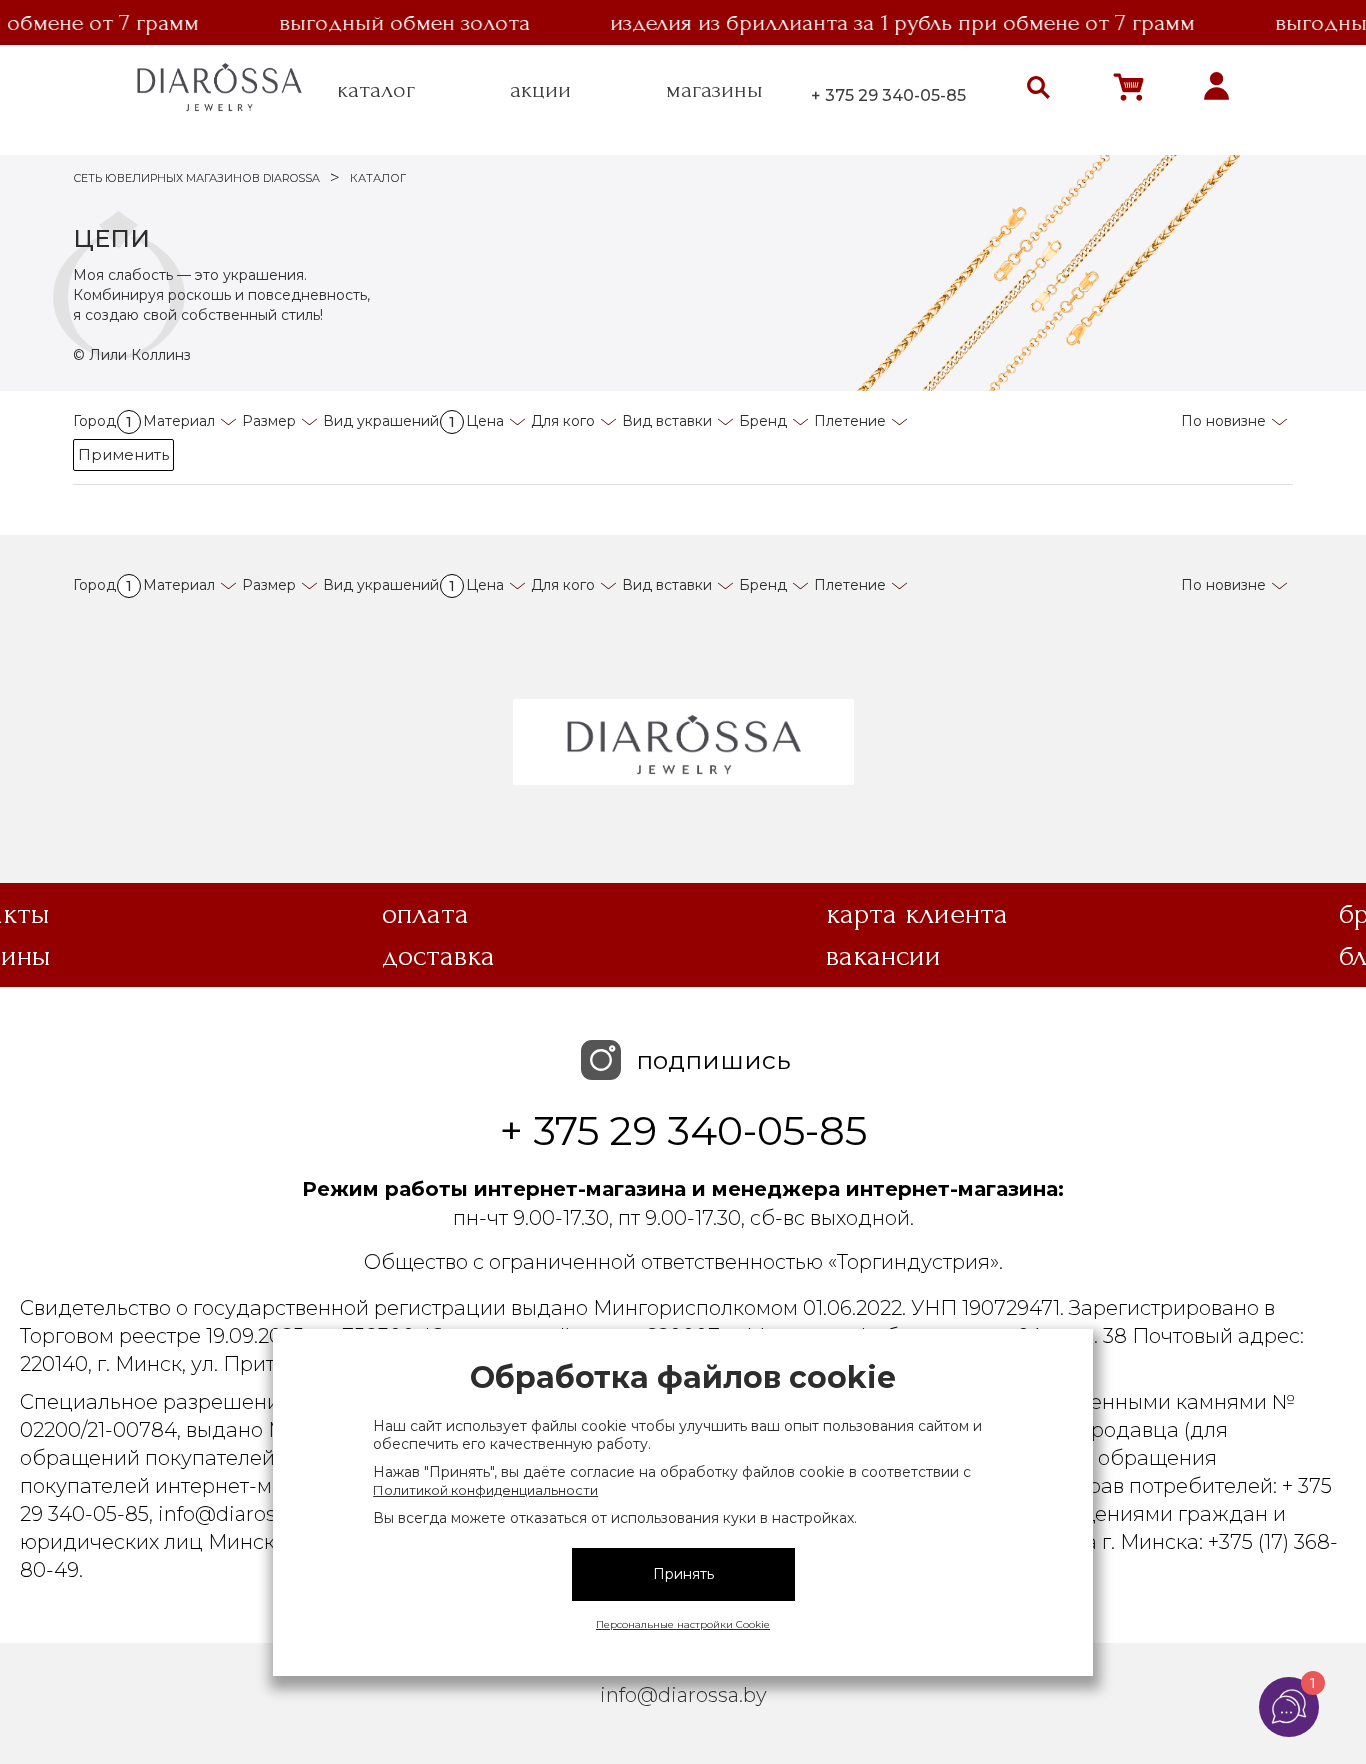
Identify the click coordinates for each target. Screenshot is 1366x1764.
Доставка (438, 956)
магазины (714, 90)
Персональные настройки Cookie (683, 1624)
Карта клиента (917, 914)
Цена (485, 421)
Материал (179, 421)
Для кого (563, 421)
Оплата (425, 914)
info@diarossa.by (683, 1695)
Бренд (763, 421)
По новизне (1223, 421)
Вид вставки (667, 421)
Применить (123, 454)
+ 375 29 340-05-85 (888, 95)
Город (102, 421)
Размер (269, 421)
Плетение (850, 421)
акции (540, 90)
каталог (376, 90)
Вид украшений (389, 421)
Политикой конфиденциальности (485, 1490)
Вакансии (883, 956)
